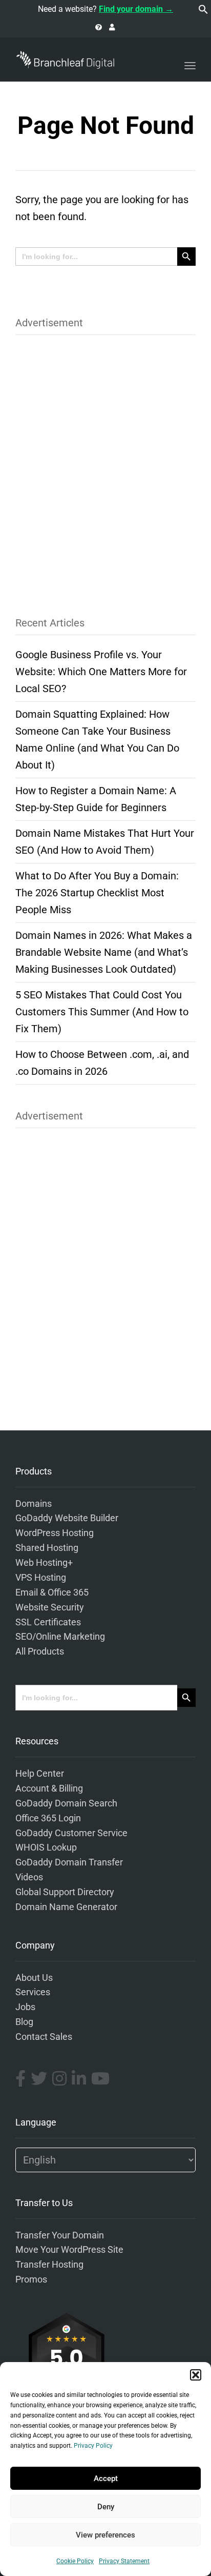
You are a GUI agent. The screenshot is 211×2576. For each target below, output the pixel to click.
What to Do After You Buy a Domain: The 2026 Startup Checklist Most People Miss (97, 893)
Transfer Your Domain (60, 2235)
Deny (106, 2507)
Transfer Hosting (49, 2265)
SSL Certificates (48, 1622)
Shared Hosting (47, 1548)
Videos (29, 1877)
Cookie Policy (75, 2561)
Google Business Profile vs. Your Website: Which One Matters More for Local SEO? (101, 672)
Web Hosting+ (44, 1563)
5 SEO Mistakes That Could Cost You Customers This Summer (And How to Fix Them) (102, 1012)
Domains (34, 1504)
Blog (24, 2022)
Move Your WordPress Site (69, 2250)
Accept (106, 2479)
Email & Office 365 (52, 1592)
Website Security (50, 1607)
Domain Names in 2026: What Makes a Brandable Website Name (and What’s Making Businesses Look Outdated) (104, 952)
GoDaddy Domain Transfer (69, 1862)
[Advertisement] (105, 469)
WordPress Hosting (55, 1533)
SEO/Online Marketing (60, 1637)
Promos (31, 2279)
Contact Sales (44, 2037)
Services (33, 1992)
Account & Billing (49, 1788)
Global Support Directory (65, 1892)
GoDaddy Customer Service (71, 1833)
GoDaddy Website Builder (67, 1518)
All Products (40, 1651)
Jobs (25, 2007)
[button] (196, 2375)
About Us (34, 1978)
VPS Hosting (41, 1578)
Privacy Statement (124, 2561)
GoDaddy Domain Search (66, 1803)
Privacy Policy (93, 2446)
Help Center (40, 1774)
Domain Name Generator (66, 1907)
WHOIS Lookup (46, 1847)
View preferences (105, 2535)
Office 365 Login (48, 1818)
